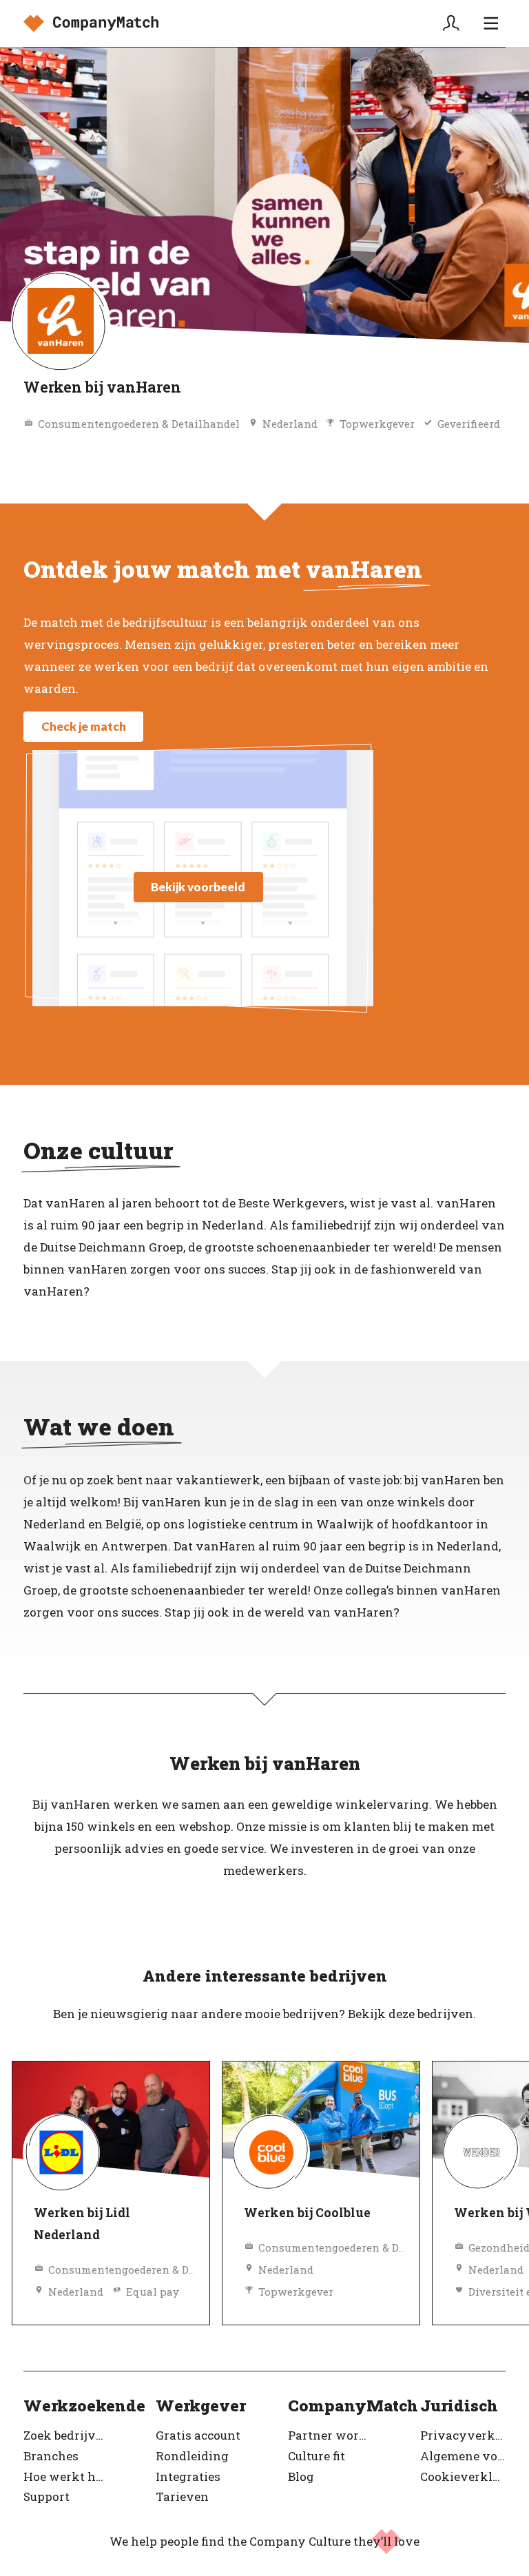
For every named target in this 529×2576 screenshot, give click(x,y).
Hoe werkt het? (66, 2476)
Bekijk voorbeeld (198, 887)
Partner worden (331, 2435)
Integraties (188, 2476)
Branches (51, 2456)
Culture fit (317, 2456)
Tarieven (182, 2496)
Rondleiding (192, 2456)
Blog (301, 2476)
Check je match (84, 726)
